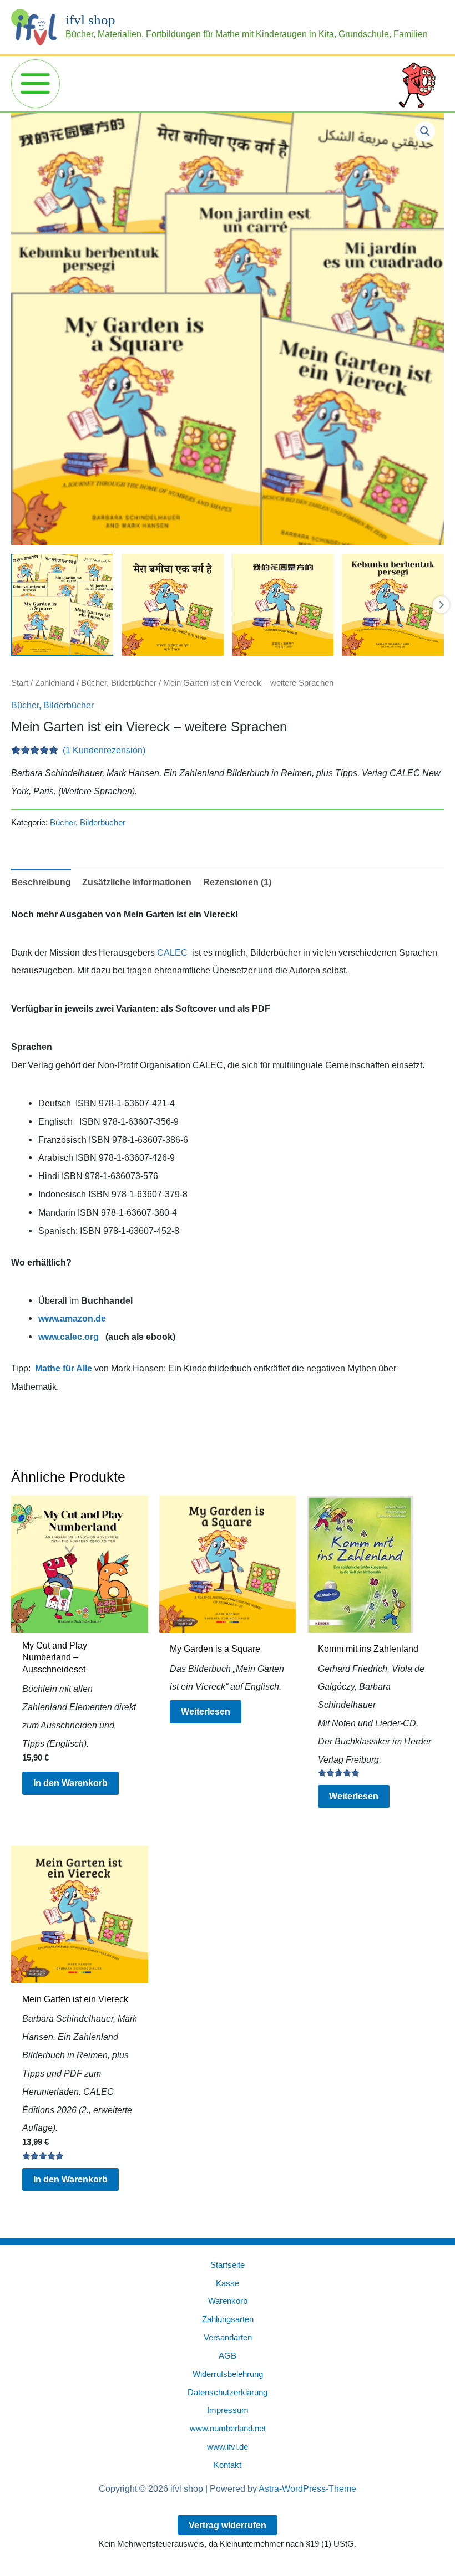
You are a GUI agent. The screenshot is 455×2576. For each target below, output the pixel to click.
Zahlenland (55, 683)
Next (441, 605)
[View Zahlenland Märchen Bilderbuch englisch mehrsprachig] (62, 605)
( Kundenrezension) (104, 750)
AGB (228, 2356)
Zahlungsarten (228, 2319)
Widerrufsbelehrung (228, 2374)
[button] (425, 131)
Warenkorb (228, 2301)
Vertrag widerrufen (228, 2525)
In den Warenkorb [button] (70, 1783)
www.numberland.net (228, 2429)
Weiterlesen (206, 1711)
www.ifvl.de (228, 2447)
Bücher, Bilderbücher (119, 683)
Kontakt (228, 2465)
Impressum (228, 2410)
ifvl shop (90, 20)
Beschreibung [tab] (41, 882)
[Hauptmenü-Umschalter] (36, 84)
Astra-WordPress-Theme (307, 2489)
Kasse (228, 2283)
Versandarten (228, 2338)
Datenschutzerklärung (228, 2393)
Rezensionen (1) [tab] (237, 882)
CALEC (172, 952)
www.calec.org (69, 1337)
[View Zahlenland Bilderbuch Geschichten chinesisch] (283, 605)
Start (20, 683)
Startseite (228, 2265)
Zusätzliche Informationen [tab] (137, 882)
